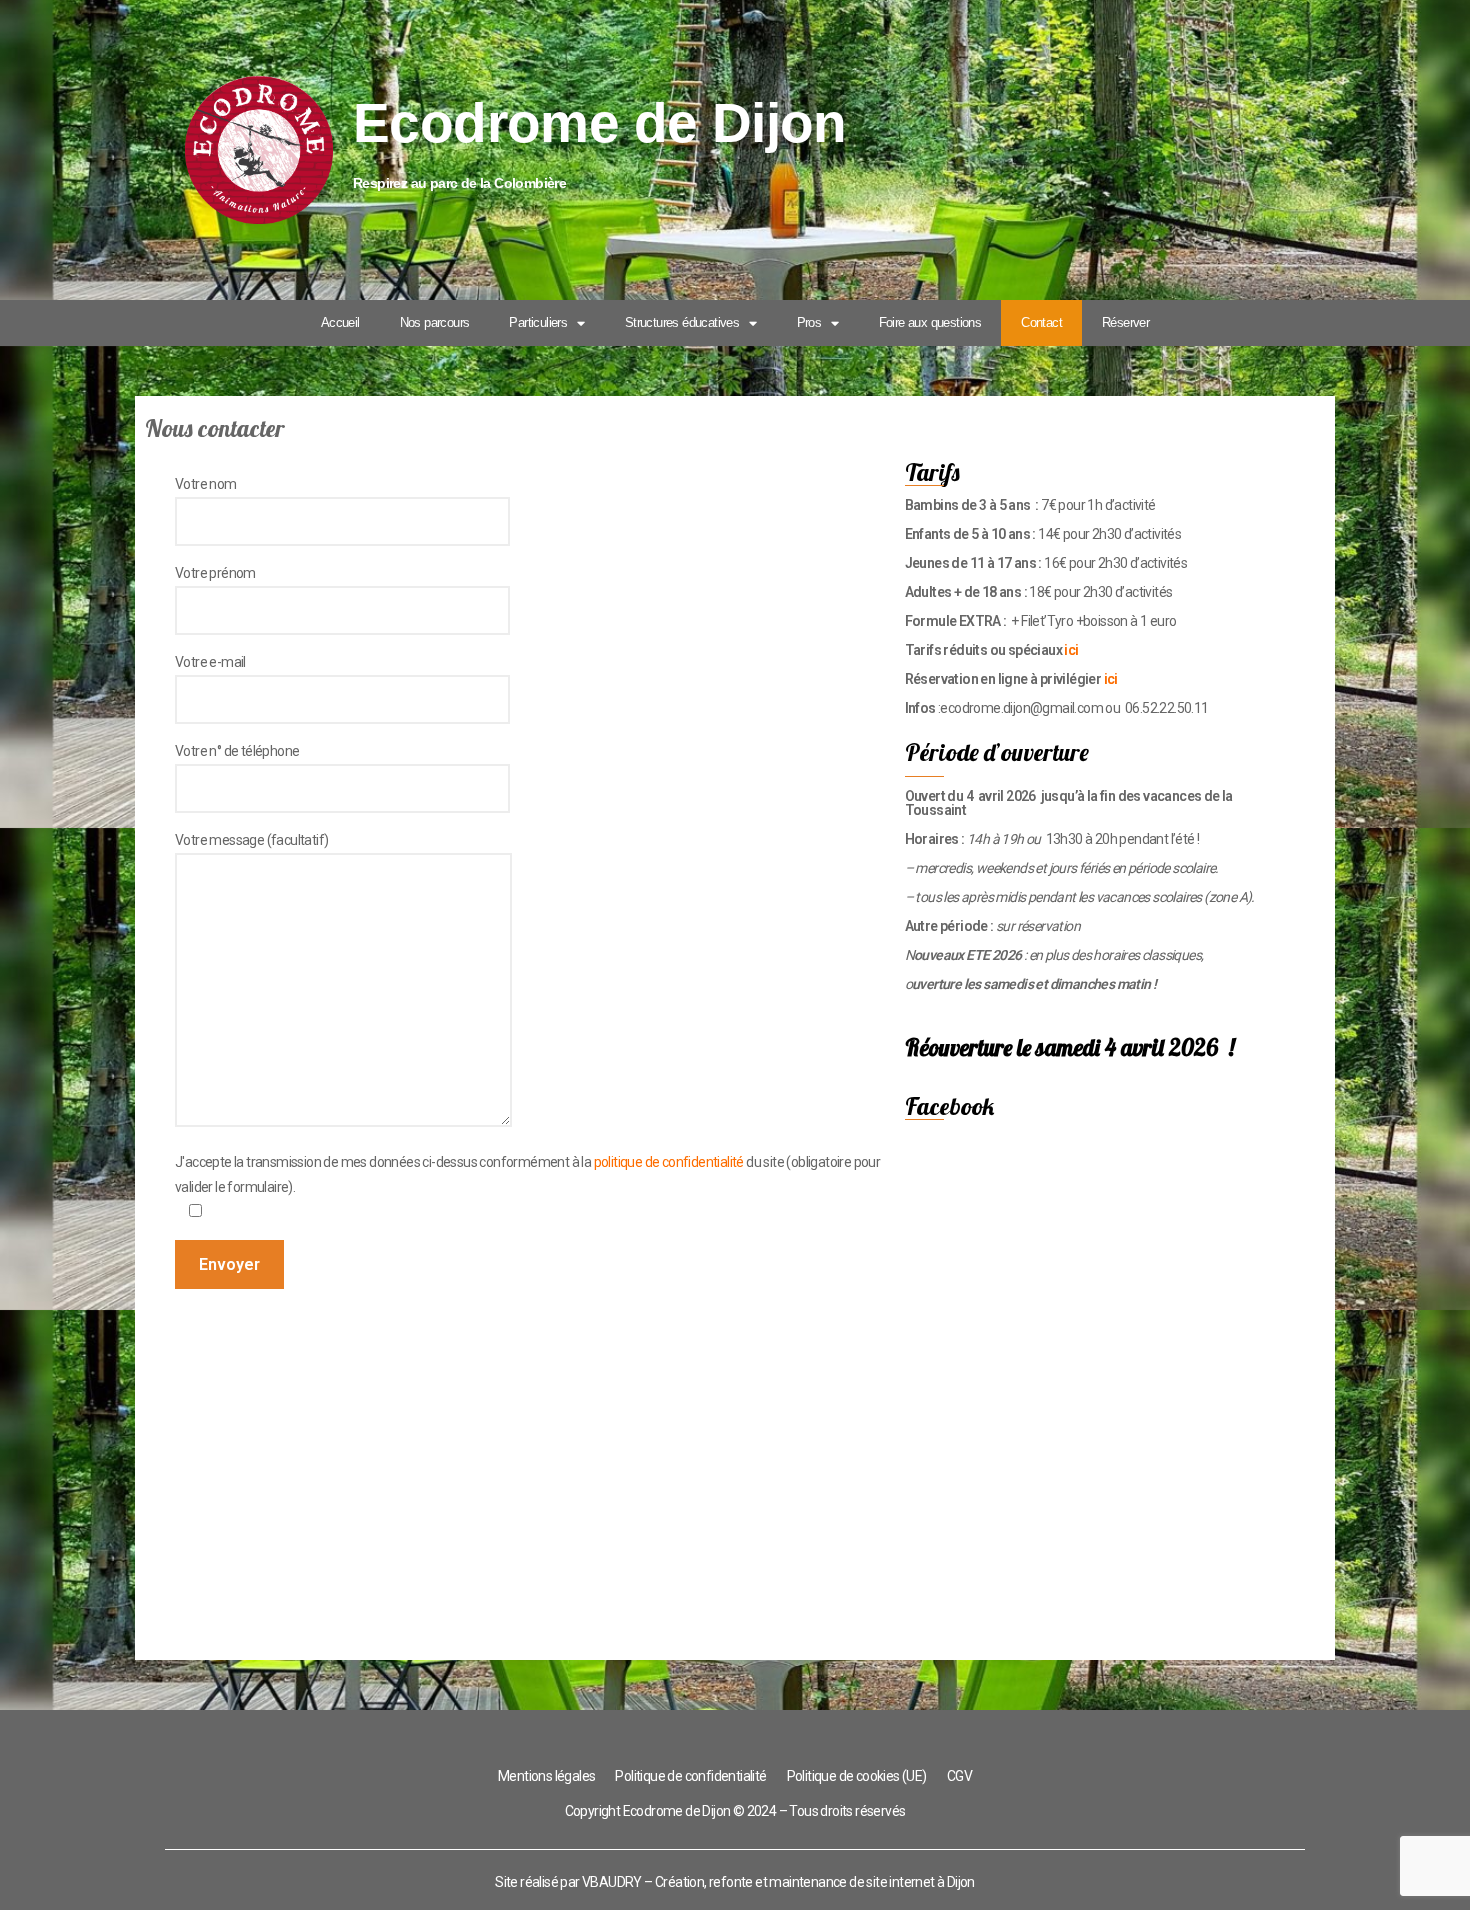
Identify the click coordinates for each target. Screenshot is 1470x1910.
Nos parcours (435, 322)
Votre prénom (215, 573)
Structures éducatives (682, 322)
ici (1071, 650)
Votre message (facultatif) (251, 840)
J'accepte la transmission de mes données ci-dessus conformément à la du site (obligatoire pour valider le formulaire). (527, 1174)
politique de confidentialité (669, 1162)
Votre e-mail (210, 662)
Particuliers (538, 322)
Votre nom (206, 484)
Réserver (1125, 322)
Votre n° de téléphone (237, 751)
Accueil (340, 322)
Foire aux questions (930, 322)
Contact (1041, 322)
